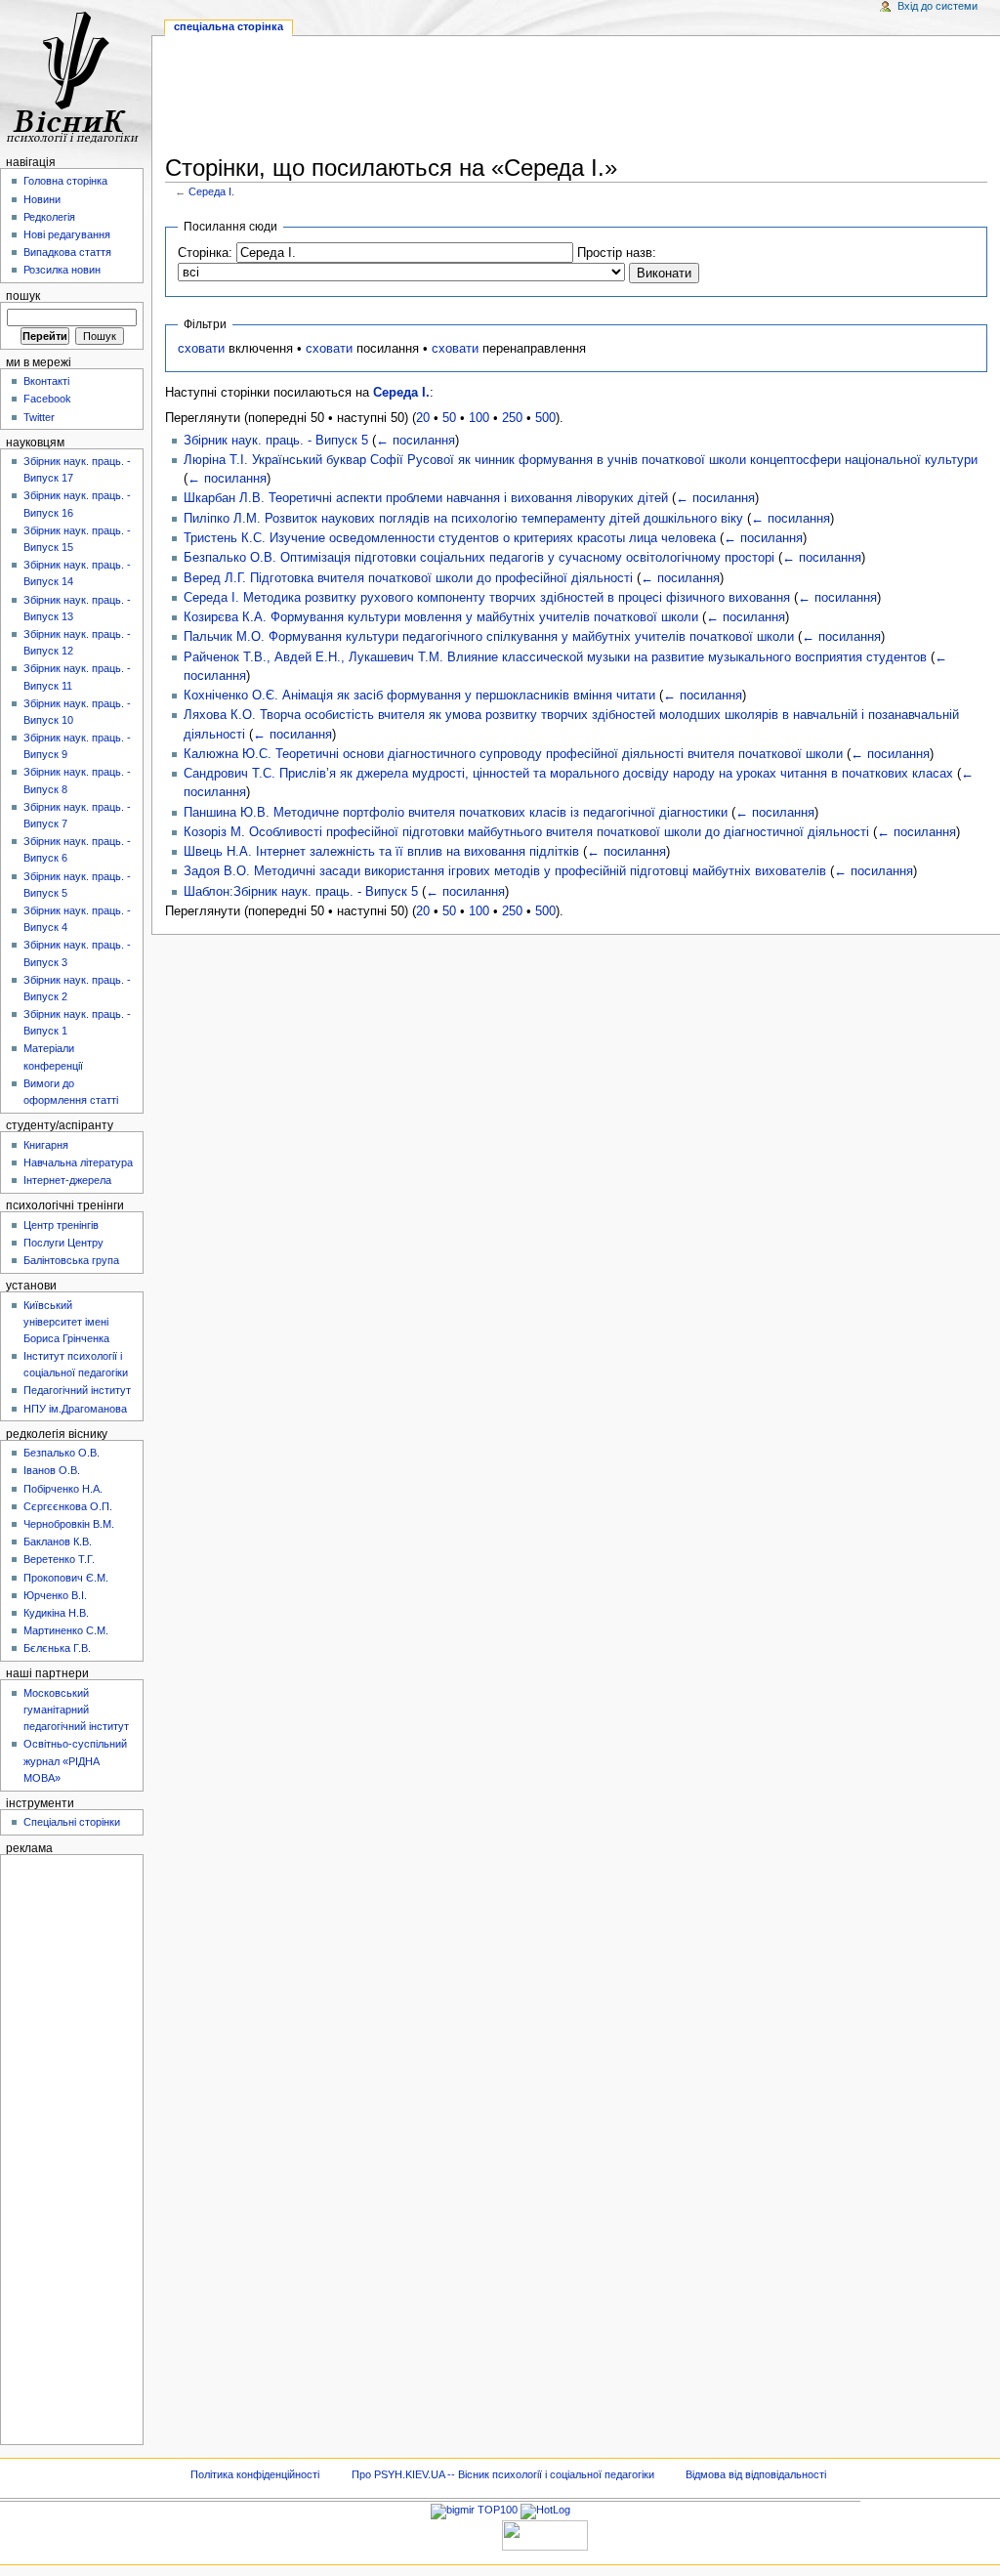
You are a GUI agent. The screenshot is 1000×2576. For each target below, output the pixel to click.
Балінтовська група (71, 1260)
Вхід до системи (937, 6)
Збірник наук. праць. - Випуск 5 (276, 441)
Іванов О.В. (52, 1470)
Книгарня (46, 1145)
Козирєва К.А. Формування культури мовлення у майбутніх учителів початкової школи (441, 617)
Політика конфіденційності (255, 2474)
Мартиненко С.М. (66, 1630)
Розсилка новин (62, 270)
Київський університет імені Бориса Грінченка (66, 1322)
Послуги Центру (63, 1243)
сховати (201, 349)
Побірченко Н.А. (63, 1489)
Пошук (23, 296)
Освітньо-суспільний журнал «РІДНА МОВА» (75, 1760)
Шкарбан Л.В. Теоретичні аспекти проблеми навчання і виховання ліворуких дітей (426, 498)
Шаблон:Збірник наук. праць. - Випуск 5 (301, 892)
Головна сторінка (65, 181)
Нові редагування (67, 234)
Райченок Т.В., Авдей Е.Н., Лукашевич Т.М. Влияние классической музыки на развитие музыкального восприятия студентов (555, 657)
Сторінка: (205, 253)
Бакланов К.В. (58, 1541)
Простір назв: (617, 253)
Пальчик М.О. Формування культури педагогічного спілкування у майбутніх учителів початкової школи (489, 637)
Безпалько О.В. (62, 1453)
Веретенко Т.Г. (59, 1559)
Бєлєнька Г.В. (57, 1648)
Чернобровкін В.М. (69, 1524)
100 (479, 418)
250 (512, 418)
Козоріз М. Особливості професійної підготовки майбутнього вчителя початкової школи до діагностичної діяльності (526, 832)
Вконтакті (46, 381)
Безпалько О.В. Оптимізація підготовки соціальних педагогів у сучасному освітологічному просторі (479, 558)
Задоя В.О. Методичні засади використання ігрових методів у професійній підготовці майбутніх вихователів (505, 871)
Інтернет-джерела (67, 1180)
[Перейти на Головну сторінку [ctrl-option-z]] (76, 76)
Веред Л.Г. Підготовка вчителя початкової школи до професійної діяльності (408, 578)
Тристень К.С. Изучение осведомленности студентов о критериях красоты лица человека (450, 538)
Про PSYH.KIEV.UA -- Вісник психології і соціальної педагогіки (503, 2474)
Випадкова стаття (67, 252)
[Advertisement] (576, 99)
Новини (42, 199)
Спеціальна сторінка (229, 26)
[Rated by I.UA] (545, 2534)
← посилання (416, 441)
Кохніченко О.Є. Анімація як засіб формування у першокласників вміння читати (419, 696)
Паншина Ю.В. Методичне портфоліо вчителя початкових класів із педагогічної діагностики (456, 813)
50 (449, 418)
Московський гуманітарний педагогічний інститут (76, 1710)
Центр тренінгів (61, 1225)
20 (423, 418)
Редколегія (49, 217)
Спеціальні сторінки (72, 1822)
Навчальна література (78, 1162)
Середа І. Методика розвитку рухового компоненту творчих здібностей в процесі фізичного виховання (487, 598)
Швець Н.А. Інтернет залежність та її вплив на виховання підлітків (381, 852)
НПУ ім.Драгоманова (75, 1409)
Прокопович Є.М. (66, 1578)
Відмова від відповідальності (756, 2474)
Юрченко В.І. (55, 1595)
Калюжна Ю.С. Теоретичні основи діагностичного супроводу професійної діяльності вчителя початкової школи (513, 754)
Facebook (47, 399)
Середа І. (211, 191)
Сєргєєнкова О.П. (68, 1506)
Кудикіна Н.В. (56, 1613)
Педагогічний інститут (77, 1390)
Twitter (39, 417)
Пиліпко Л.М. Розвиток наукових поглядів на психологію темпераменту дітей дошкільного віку (463, 519)
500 (545, 418)
